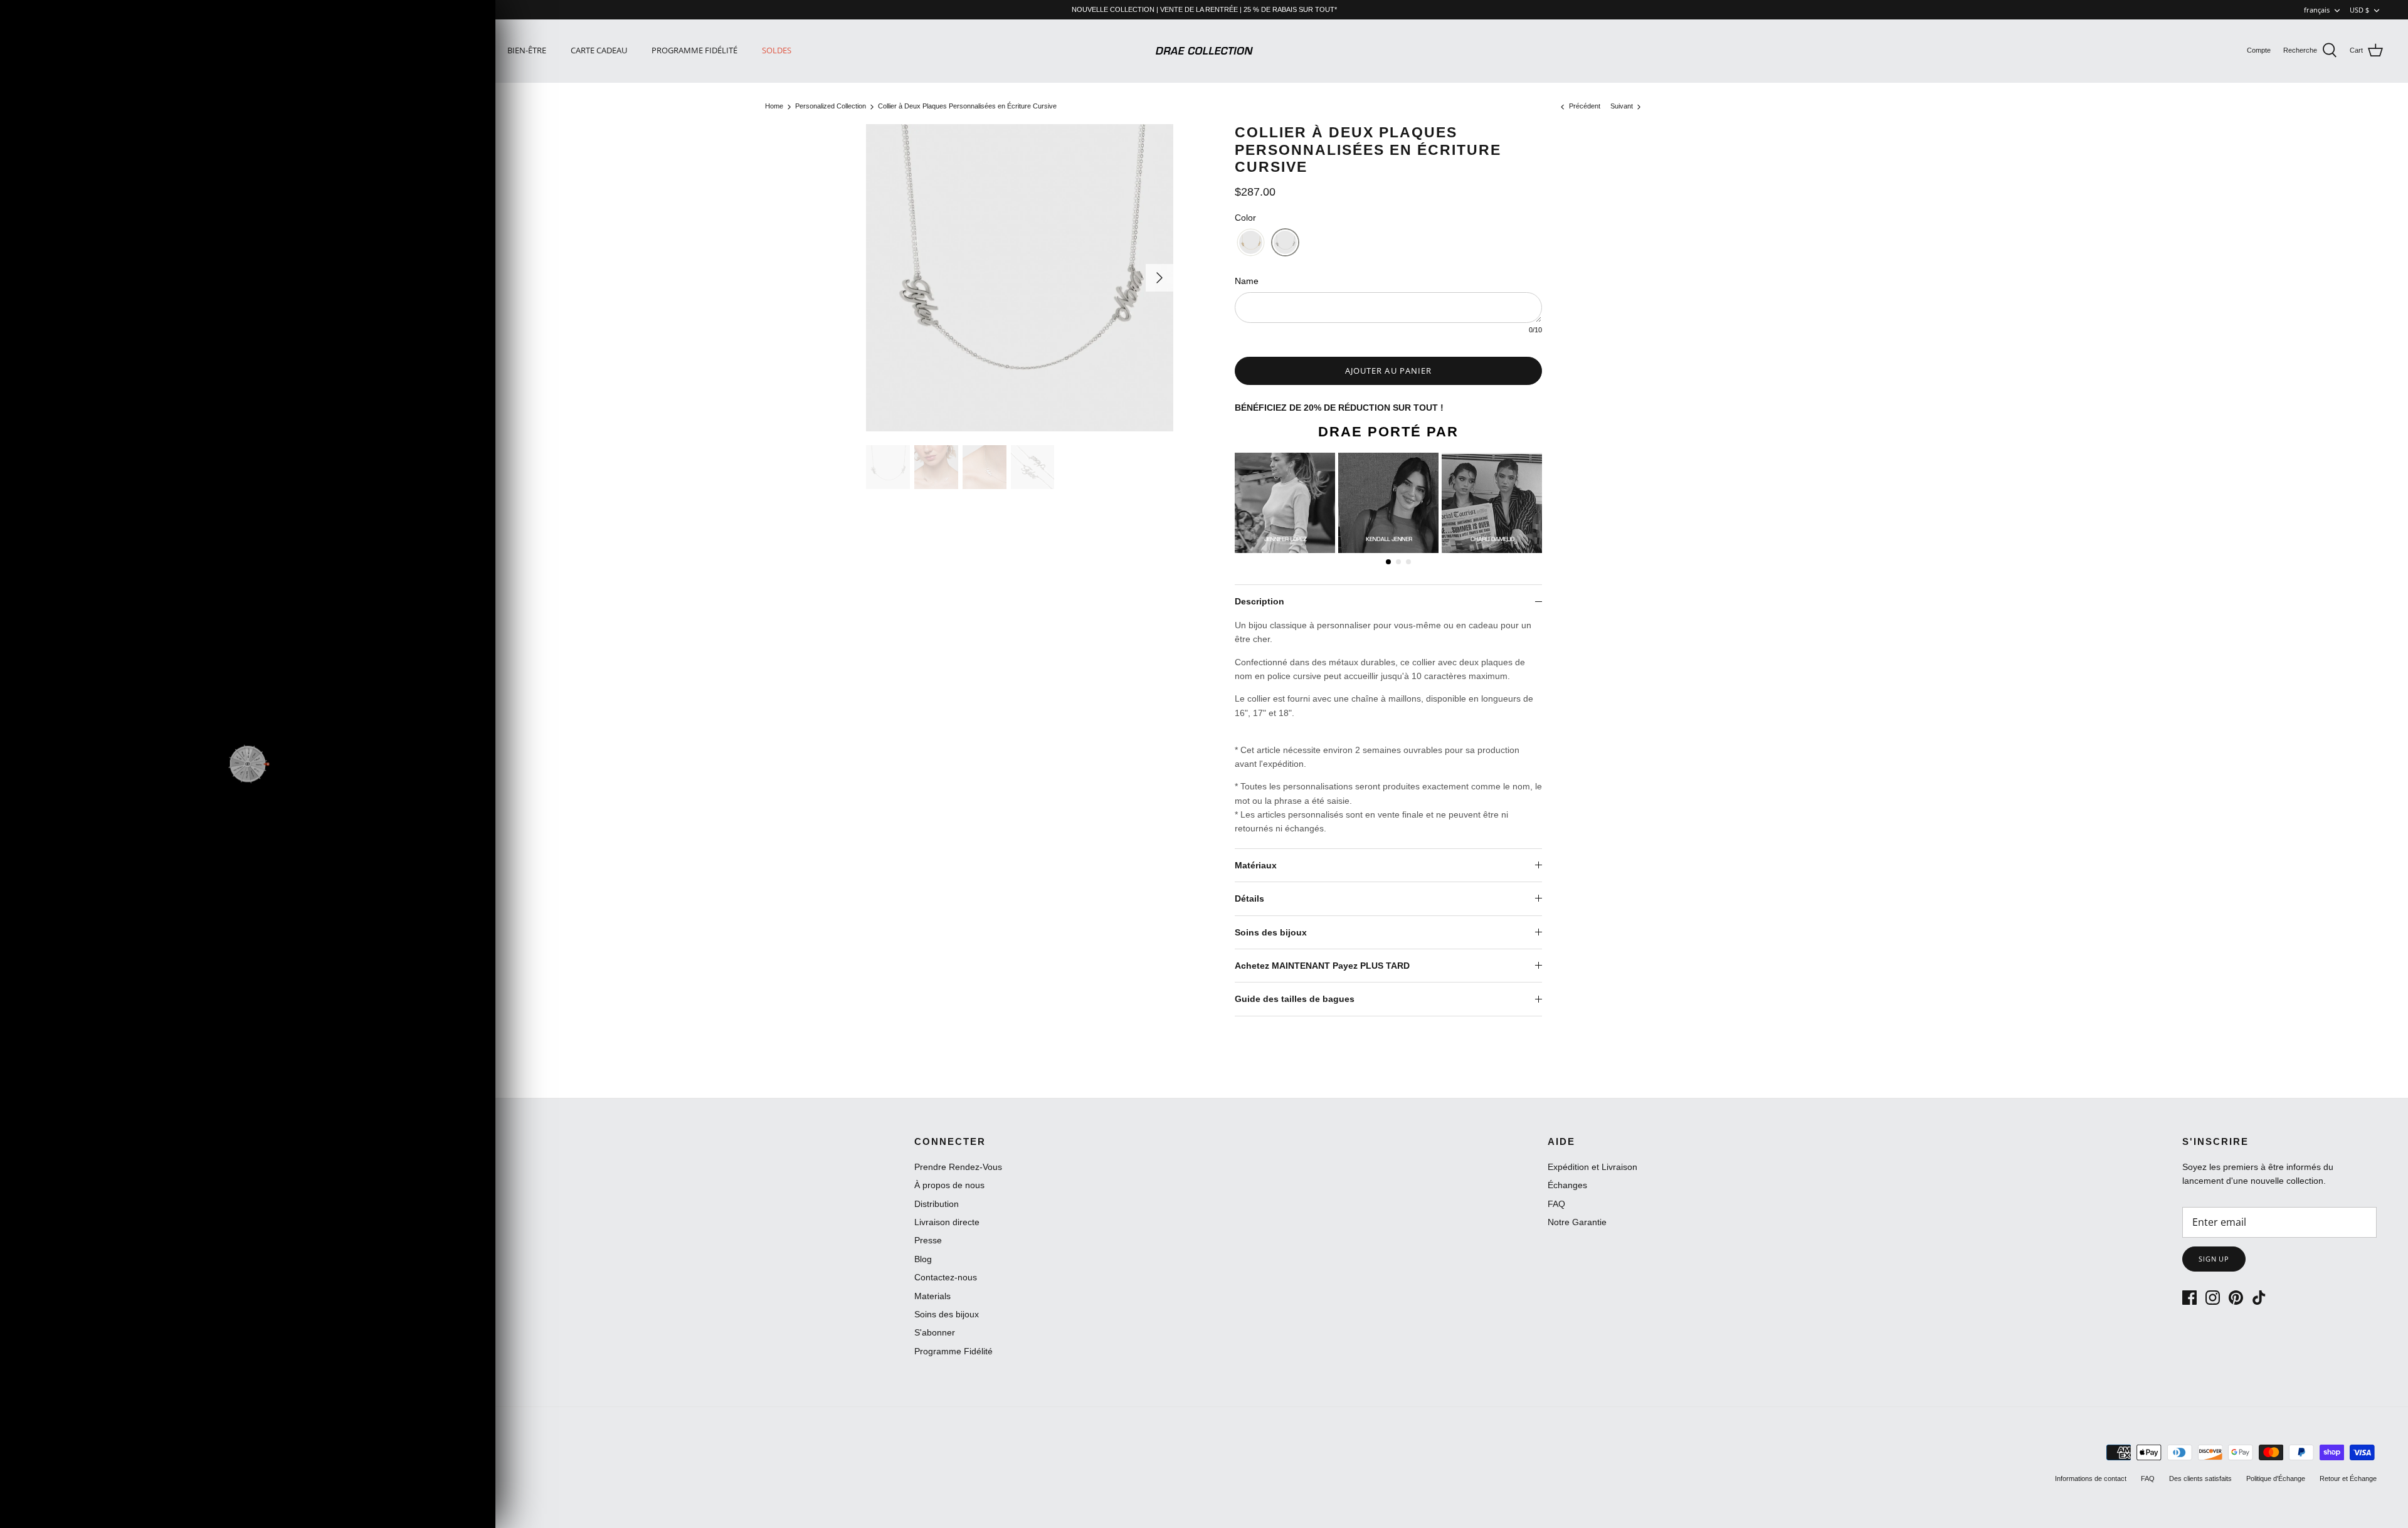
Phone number (329, 766)
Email (306, 720)
